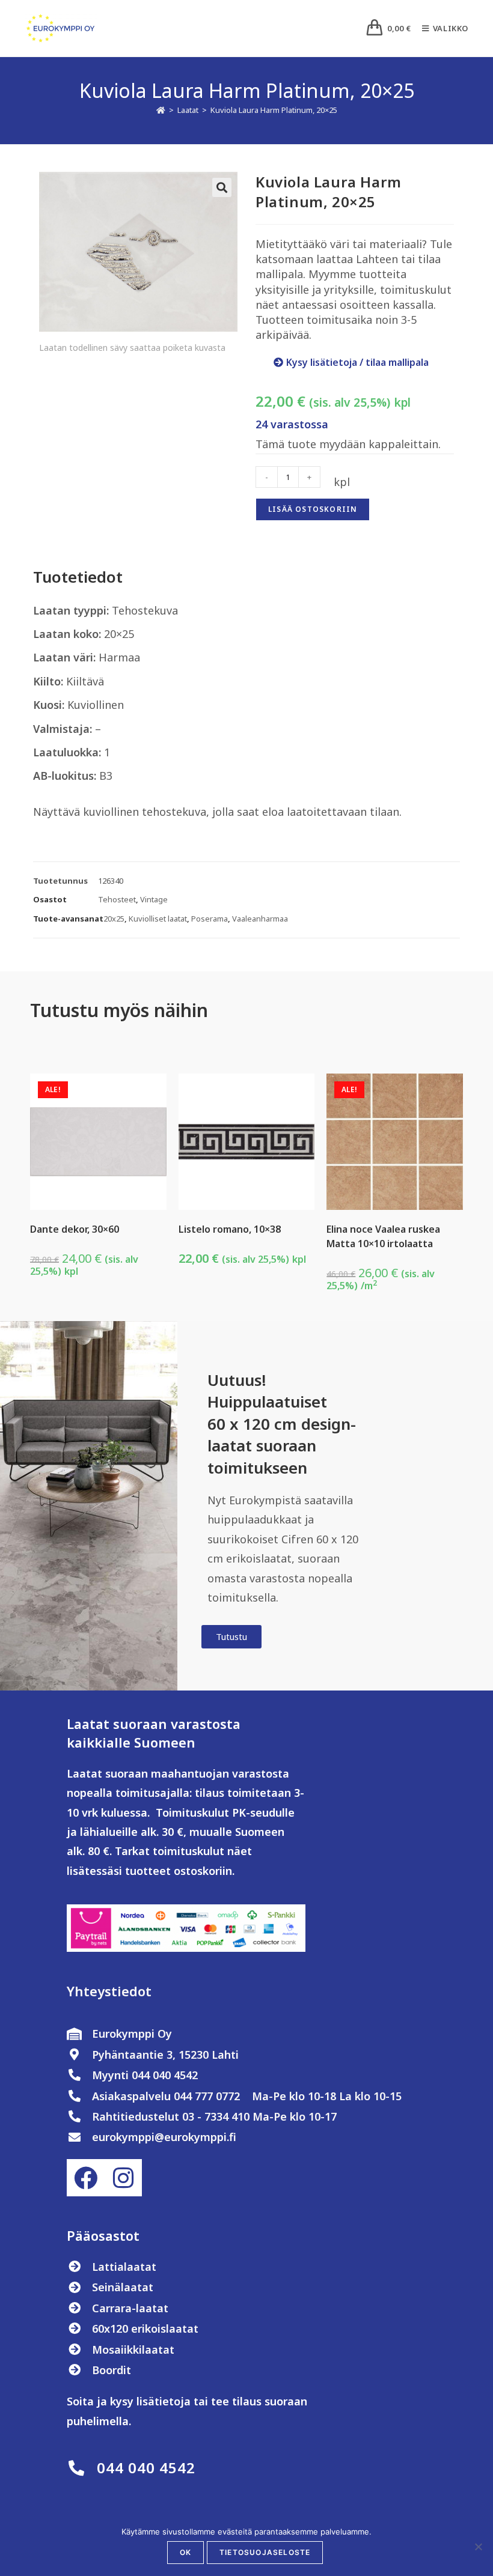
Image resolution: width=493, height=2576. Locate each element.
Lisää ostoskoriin (313, 509)
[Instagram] (123, 2178)
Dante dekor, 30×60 (75, 1229)
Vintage (154, 899)
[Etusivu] (161, 110)
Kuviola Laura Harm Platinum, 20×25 (274, 110)
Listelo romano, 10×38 (230, 1229)
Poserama (210, 919)
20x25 (114, 919)
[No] (478, 2547)
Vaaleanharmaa (260, 919)
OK (185, 2552)
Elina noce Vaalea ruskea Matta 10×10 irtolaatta (383, 1236)
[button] (222, 187)
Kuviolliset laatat (158, 919)
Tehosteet (117, 899)
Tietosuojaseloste (265, 2552)
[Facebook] (85, 2178)
